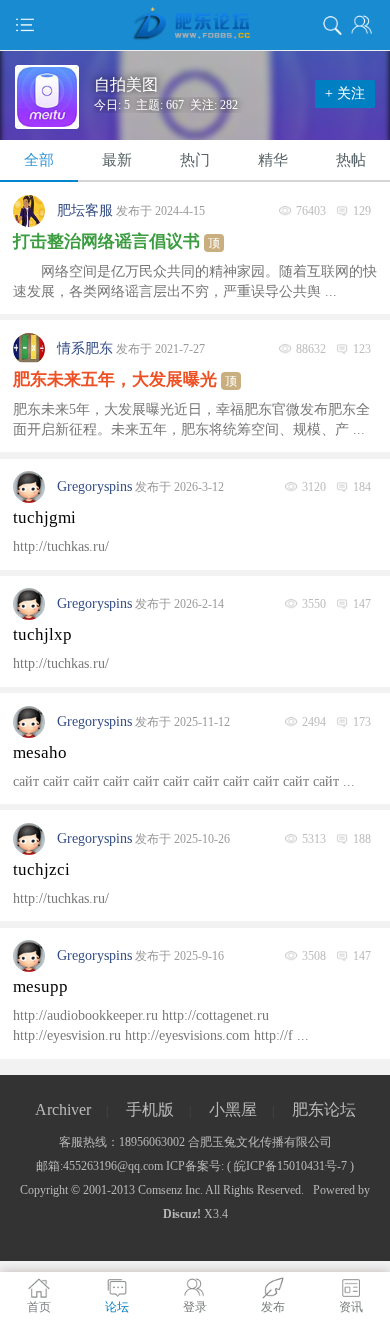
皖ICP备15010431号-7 (290, 1166)
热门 (195, 160)
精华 (273, 160)
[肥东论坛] (195, 25)
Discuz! (182, 1214)
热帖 (351, 160)
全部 (39, 160)
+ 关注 (345, 93)
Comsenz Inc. (170, 1190)
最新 (117, 160)
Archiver (63, 1109)
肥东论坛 (324, 1109)
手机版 (150, 1109)
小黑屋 (233, 1109)
